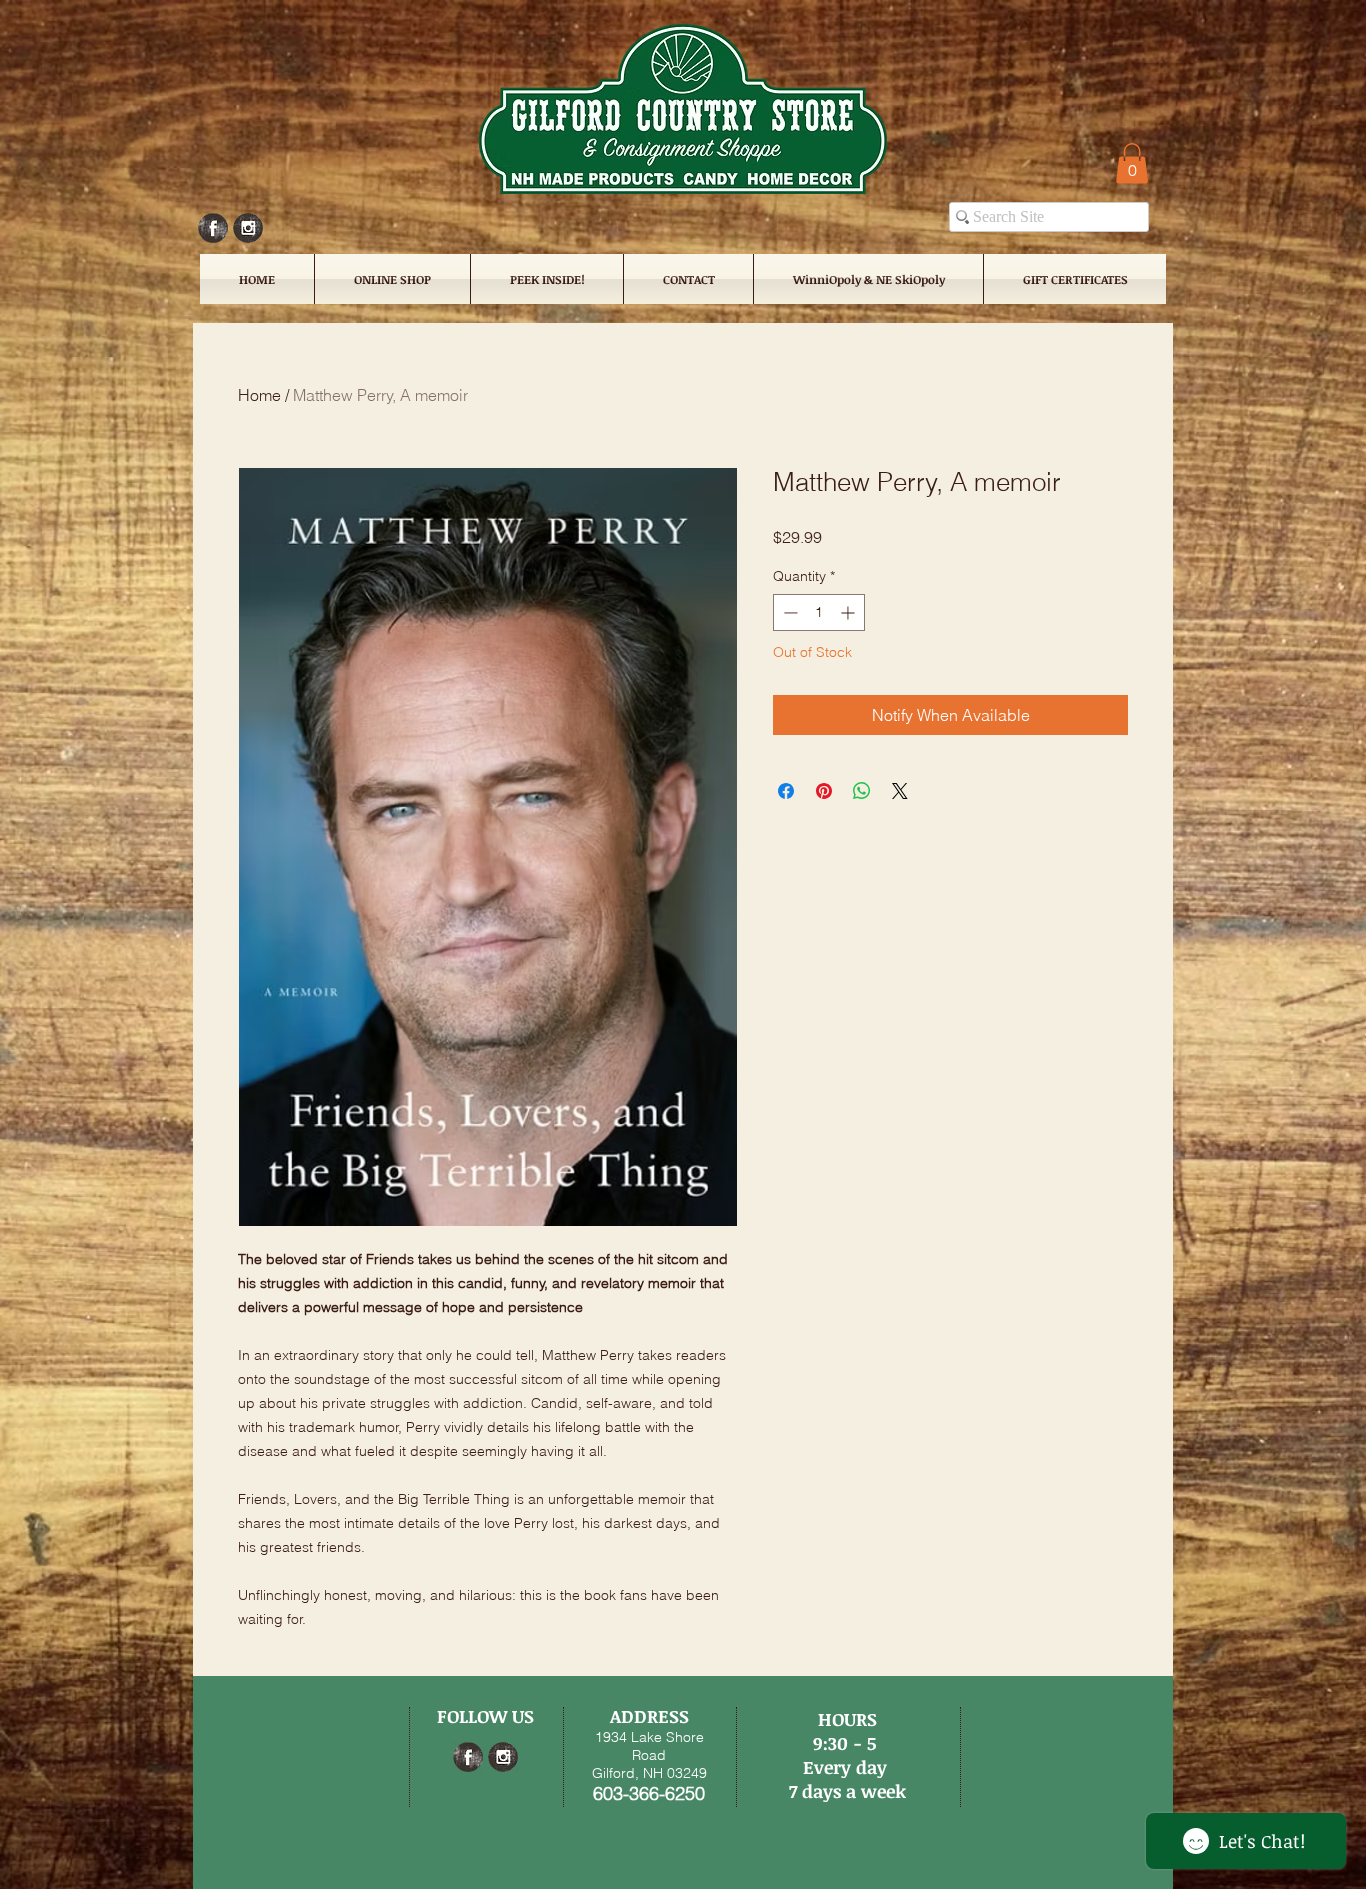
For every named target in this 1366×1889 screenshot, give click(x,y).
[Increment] (849, 612)
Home (259, 395)
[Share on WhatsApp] (862, 791)
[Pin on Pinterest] (824, 791)
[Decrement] (788, 612)
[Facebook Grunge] (213, 228)
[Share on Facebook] (786, 791)
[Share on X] (900, 791)
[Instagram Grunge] (248, 228)
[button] (1132, 163)
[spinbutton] (819, 612)
